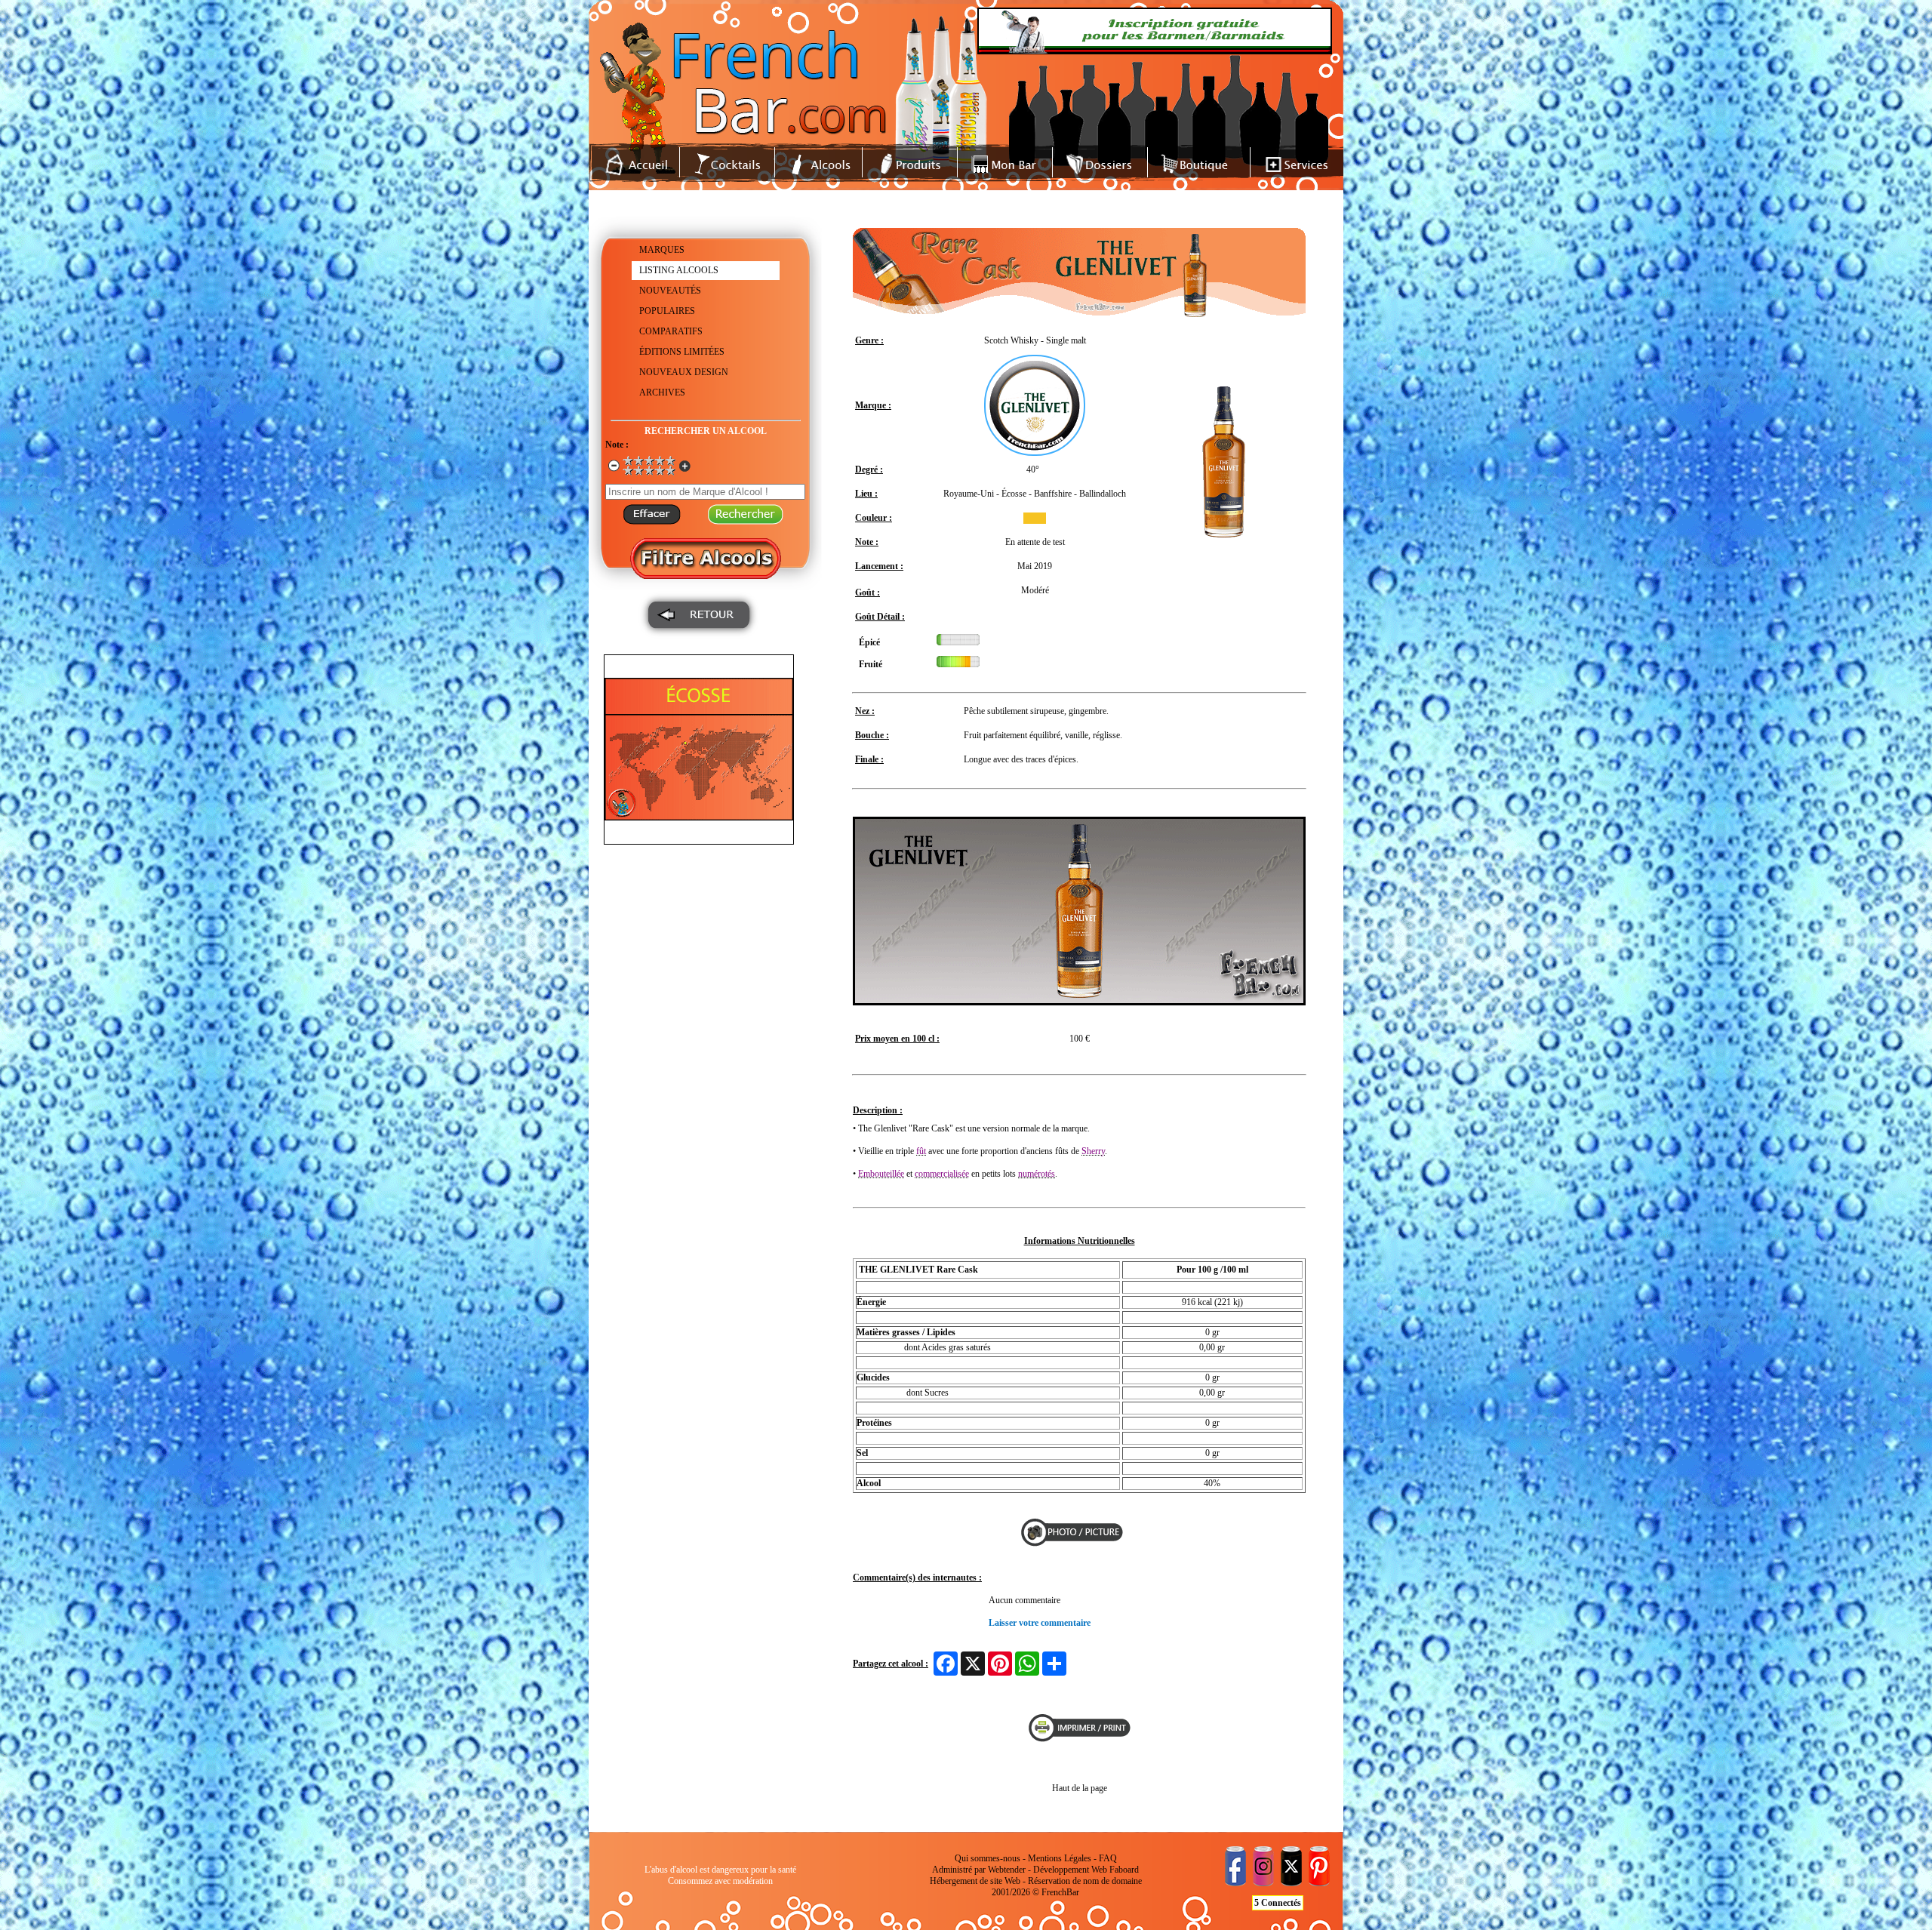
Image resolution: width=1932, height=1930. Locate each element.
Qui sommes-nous (988, 1858)
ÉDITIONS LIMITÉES (682, 352)
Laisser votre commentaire (1040, 1623)
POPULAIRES (667, 311)
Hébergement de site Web (975, 1881)
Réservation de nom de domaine (1085, 1881)
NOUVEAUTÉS (670, 291)
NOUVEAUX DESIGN (684, 372)
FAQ (1108, 1858)
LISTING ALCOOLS (679, 270)
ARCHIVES (662, 392)
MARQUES (662, 250)
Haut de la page (1080, 1788)
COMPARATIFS (671, 331)
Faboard (1124, 1870)
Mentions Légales (1060, 1858)
